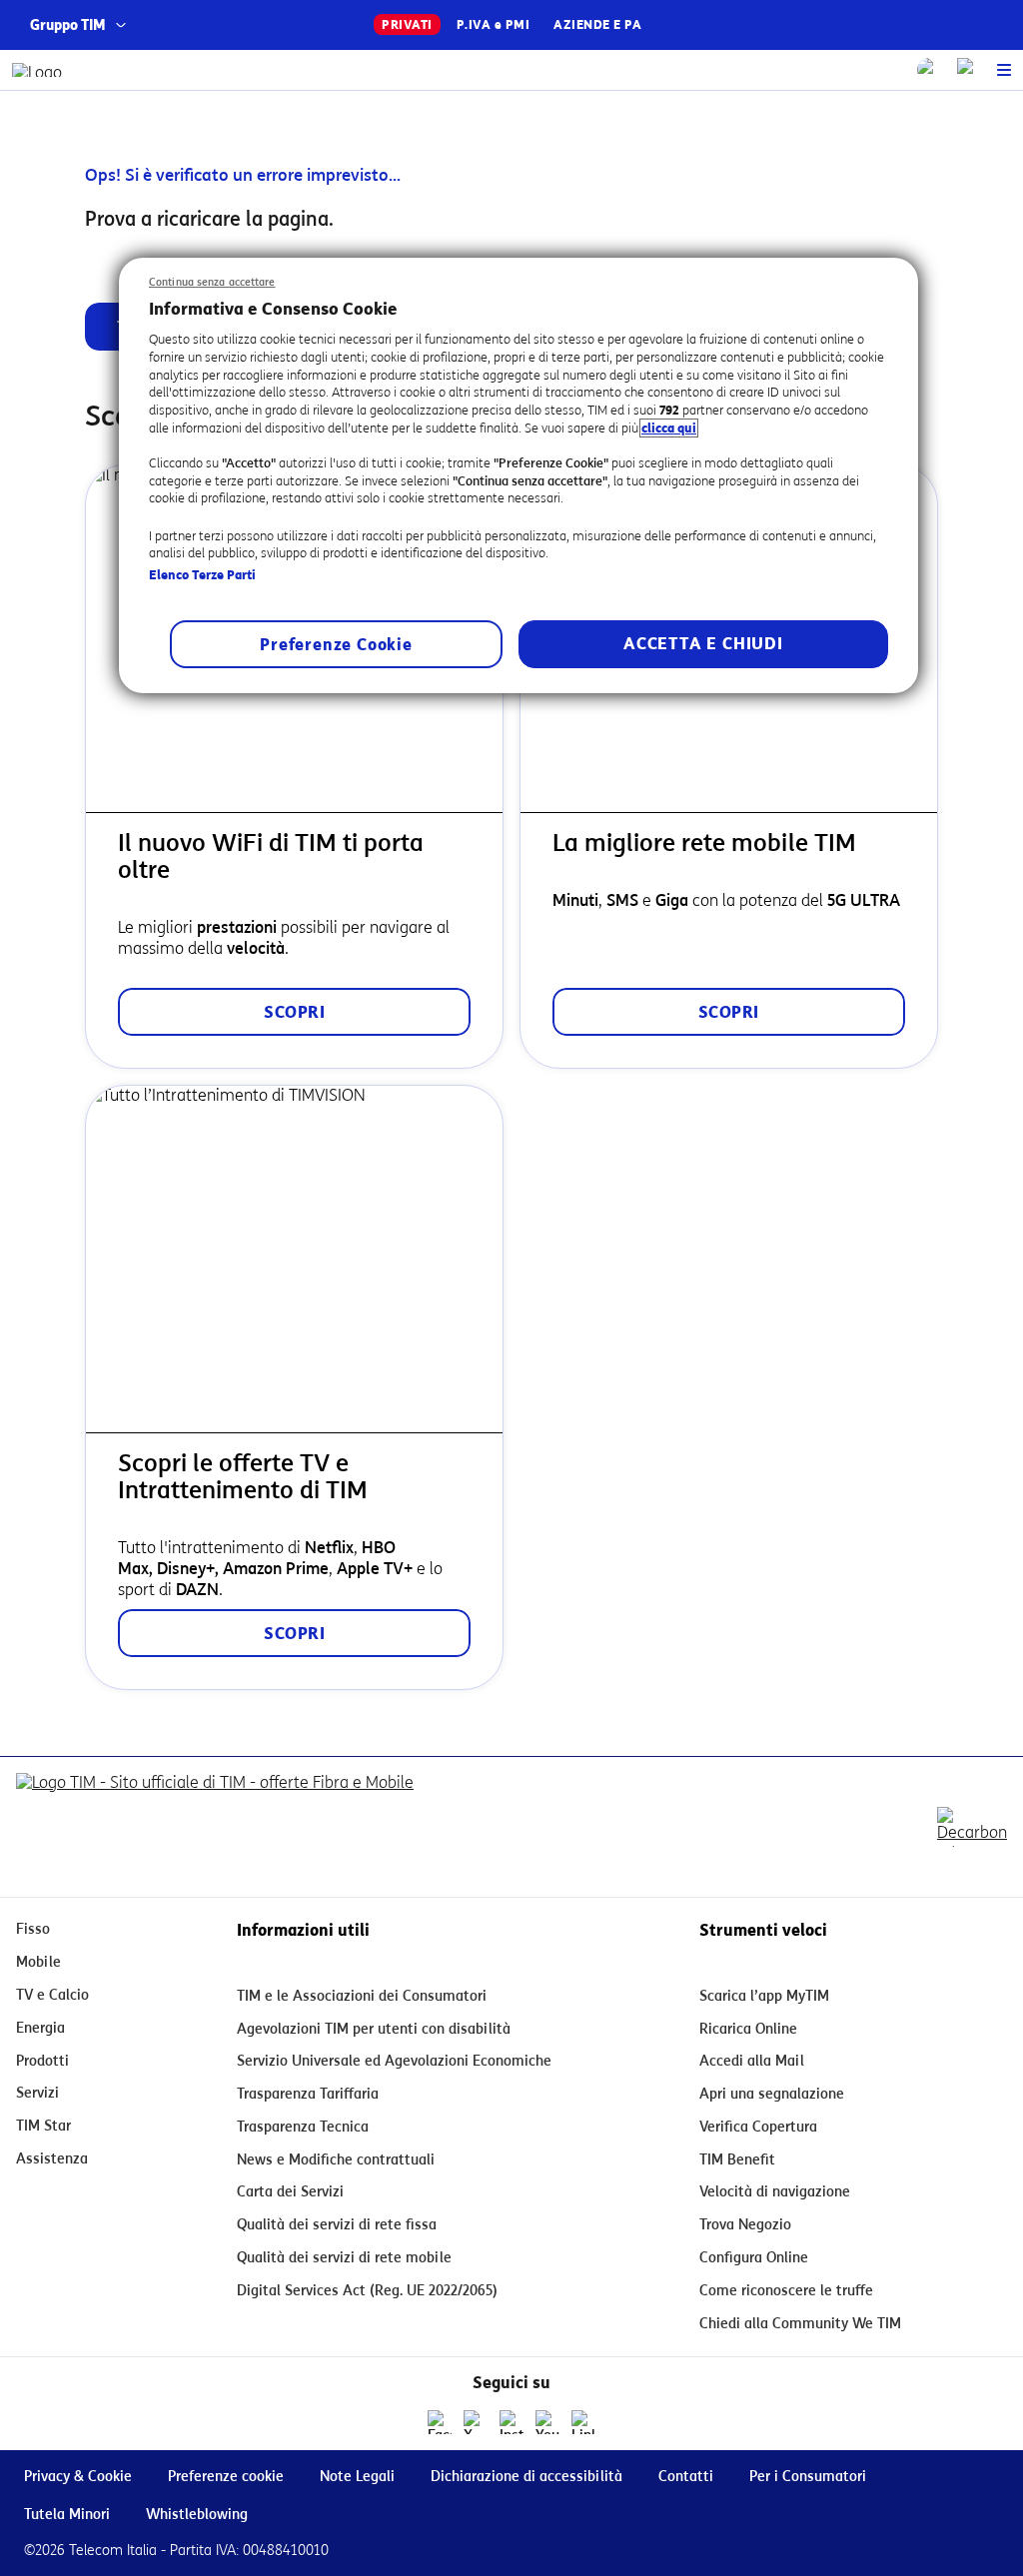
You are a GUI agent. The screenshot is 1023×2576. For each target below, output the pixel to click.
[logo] (37, 70)
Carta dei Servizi (290, 2192)
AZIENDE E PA (597, 24)
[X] (476, 2422)
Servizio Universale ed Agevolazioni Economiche (394, 2061)
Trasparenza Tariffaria (308, 2094)
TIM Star (43, 2126)
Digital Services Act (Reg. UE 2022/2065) (367, 2291)
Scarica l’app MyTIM (764, 1996)
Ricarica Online (748, 2029)
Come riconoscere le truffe (786, 2291)
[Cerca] (929, 70)
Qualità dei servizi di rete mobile (344, 2258)
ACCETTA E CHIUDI (703, 644)
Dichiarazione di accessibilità (526, 2477)
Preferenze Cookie (336, 645)
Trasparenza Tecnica (303, 2127)
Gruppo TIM (68, 25)
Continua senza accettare (212, 282)
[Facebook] (440, 2422)
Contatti (686, 2477)
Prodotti (42, 2061)
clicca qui (669, 428)
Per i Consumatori (808, 2477)
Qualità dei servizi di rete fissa (337, 2225)
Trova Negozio (745, 2225)
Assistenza (52, 2159)
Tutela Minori (67, 2515)
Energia (40, 2028)
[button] (1004, 70)
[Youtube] (547, 2422)
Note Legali (357, 2477)
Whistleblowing (197, 2515)
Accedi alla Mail (752, 2061)
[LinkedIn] (583, 2422)
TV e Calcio (52, 1995)
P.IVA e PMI (494, 24)
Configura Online (754, 2258)
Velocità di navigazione (775, 2192)
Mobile (38, 1962)
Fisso (33, 1929)
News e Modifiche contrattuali (336, 2160)
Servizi (37, 2093)
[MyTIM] (969, 70)
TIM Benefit (737, 2160)
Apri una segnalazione (772, 2094)
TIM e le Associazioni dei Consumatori (362, 1996)
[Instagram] (511, 2422)
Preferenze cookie (226, 2477)
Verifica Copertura (758, 2127)
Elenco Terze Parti (202, 575)
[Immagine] (215, 1827)
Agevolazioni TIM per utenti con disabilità (374, 2029)
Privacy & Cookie (78, 2477)
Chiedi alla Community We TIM (800, 2324)
